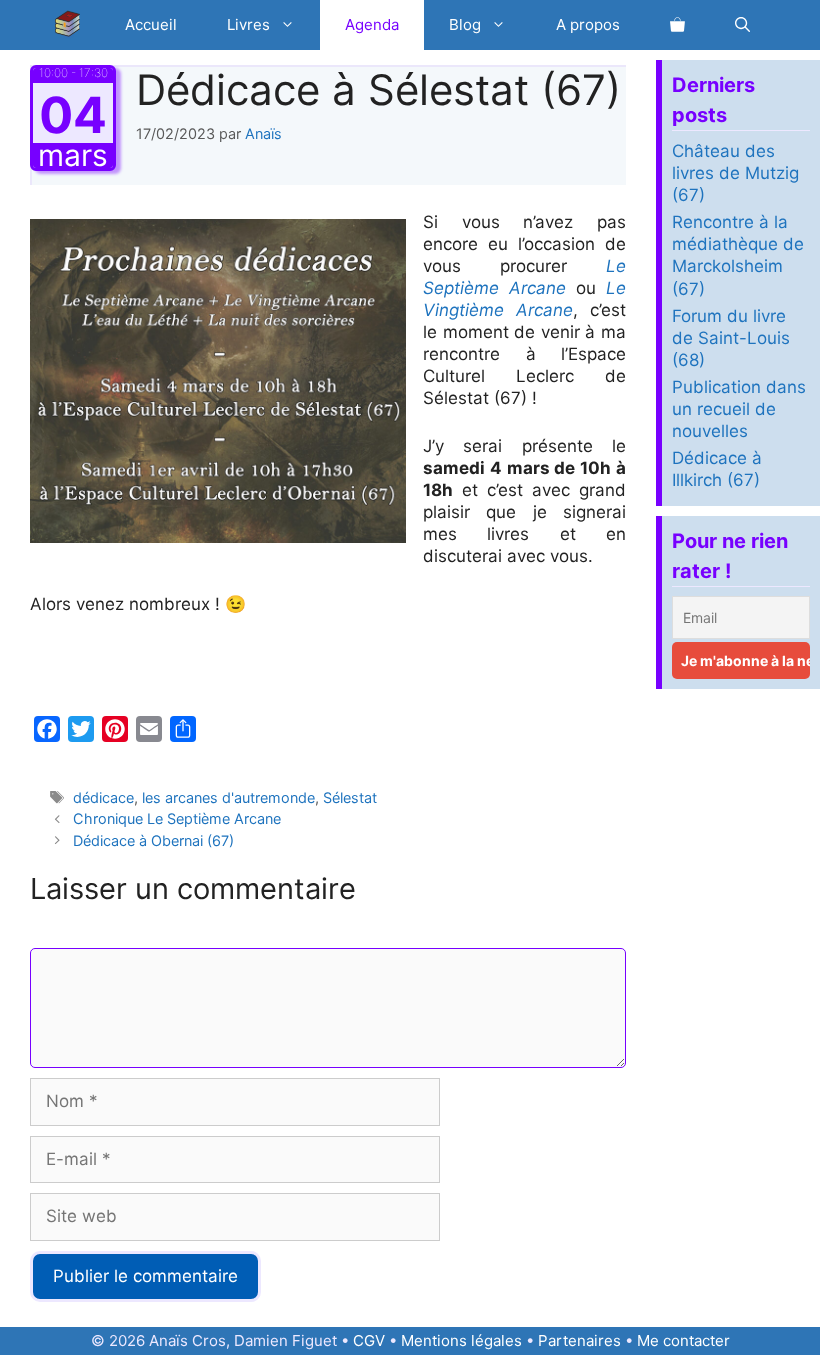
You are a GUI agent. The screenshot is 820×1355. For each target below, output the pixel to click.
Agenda (372, 24)
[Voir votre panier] (677, 25)
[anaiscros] (73, 25)
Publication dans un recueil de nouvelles (739, 409)
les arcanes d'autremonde (228, 797)
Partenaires (579, 1340)
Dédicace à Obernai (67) (153, 840)
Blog (465, 24)
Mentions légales (461, 1340)
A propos (588, 24)
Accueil (151, 24)
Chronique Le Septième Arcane (177, 818)
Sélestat (350, 797)
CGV (369, 1340)
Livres (248, 24)
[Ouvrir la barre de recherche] (742, 25)
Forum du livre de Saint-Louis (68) (731, 338)
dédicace (103, 797)
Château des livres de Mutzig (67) (735, 173)
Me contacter (683, 1340)
